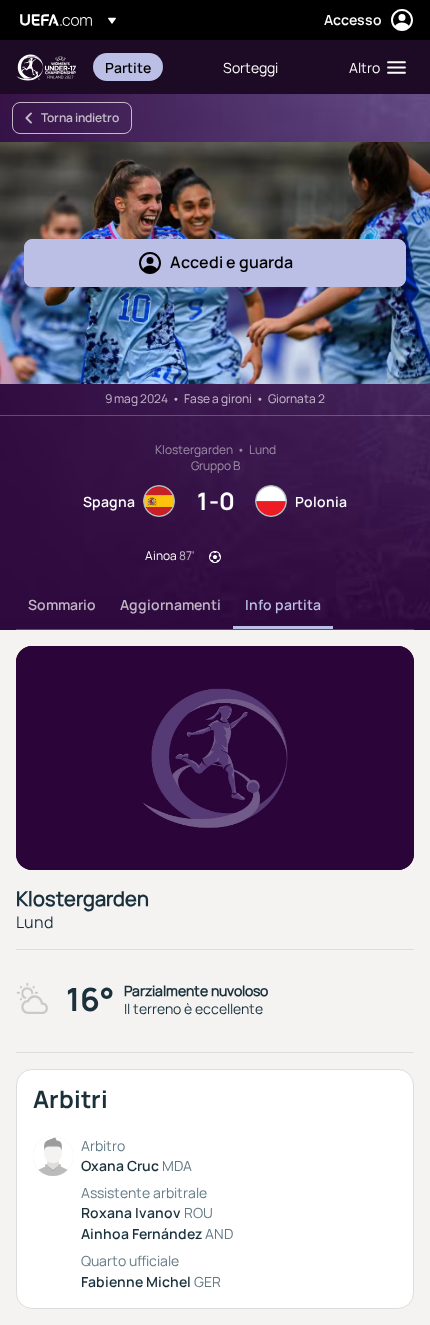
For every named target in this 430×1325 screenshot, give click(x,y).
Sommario (62, 604)
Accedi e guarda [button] (231, 262)
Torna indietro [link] (80, 117)
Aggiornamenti (170, 604)
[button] (373, 67)
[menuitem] (147, 67)
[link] (128, 67)
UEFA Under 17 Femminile (46, 67)
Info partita (283, 604)
